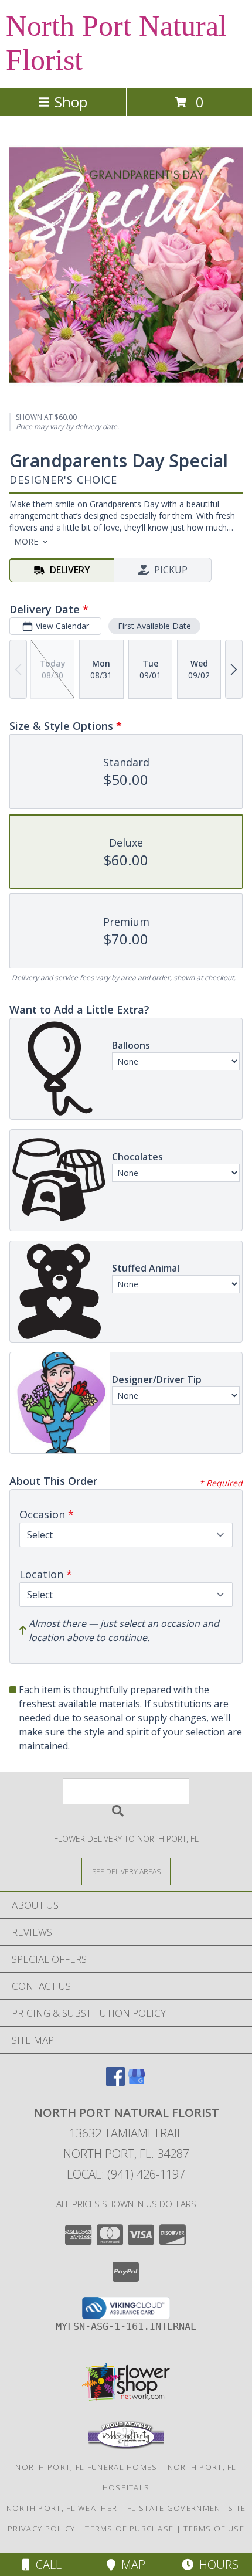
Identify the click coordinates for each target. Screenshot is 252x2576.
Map (130, 2565)
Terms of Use (214, 2529)
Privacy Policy (41, 2529)
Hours (216, 2565)
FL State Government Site (186, 2508)
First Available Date (154, 626)
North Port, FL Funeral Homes (86, 2467)
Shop (71, 102)
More (26, 541)
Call (46, 2565)
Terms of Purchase (129, 2529)
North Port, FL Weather (62, 2508)
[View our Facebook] (115, 2082)
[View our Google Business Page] (137, 2082)
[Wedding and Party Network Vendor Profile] (126, 2446)
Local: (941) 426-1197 (126, 2174)
